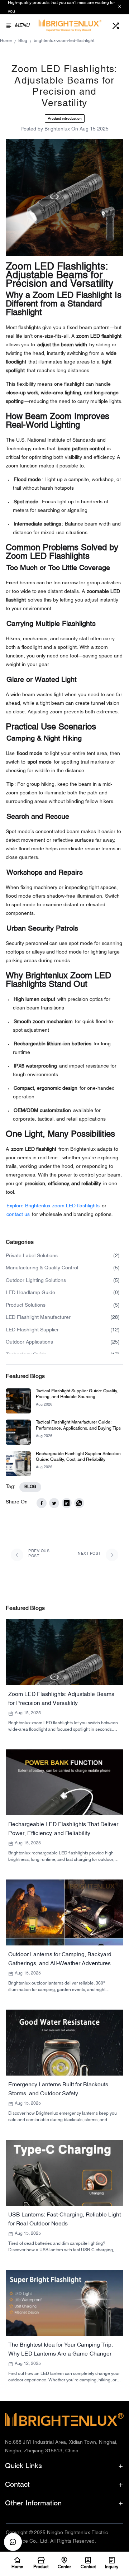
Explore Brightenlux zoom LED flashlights (53, 1206)
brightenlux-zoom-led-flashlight (64, 41)
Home (6, 41)
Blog (23, 41)
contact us (18, 1215)
